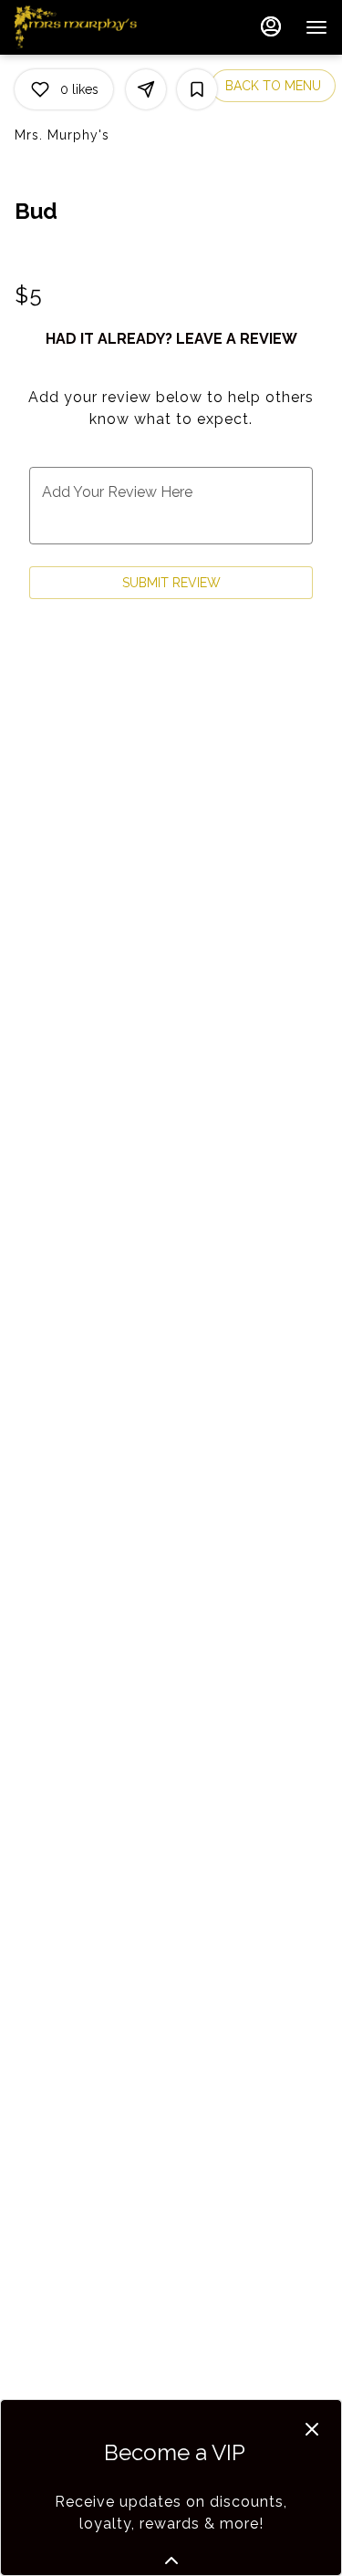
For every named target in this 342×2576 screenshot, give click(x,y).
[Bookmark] (197, 89)
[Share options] (146, 89)
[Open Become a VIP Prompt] (171, 2560)
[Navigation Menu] (316, 27)
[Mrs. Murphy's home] (97, 27)
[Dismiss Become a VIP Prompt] (312, 2429)
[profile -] (271, 26)
